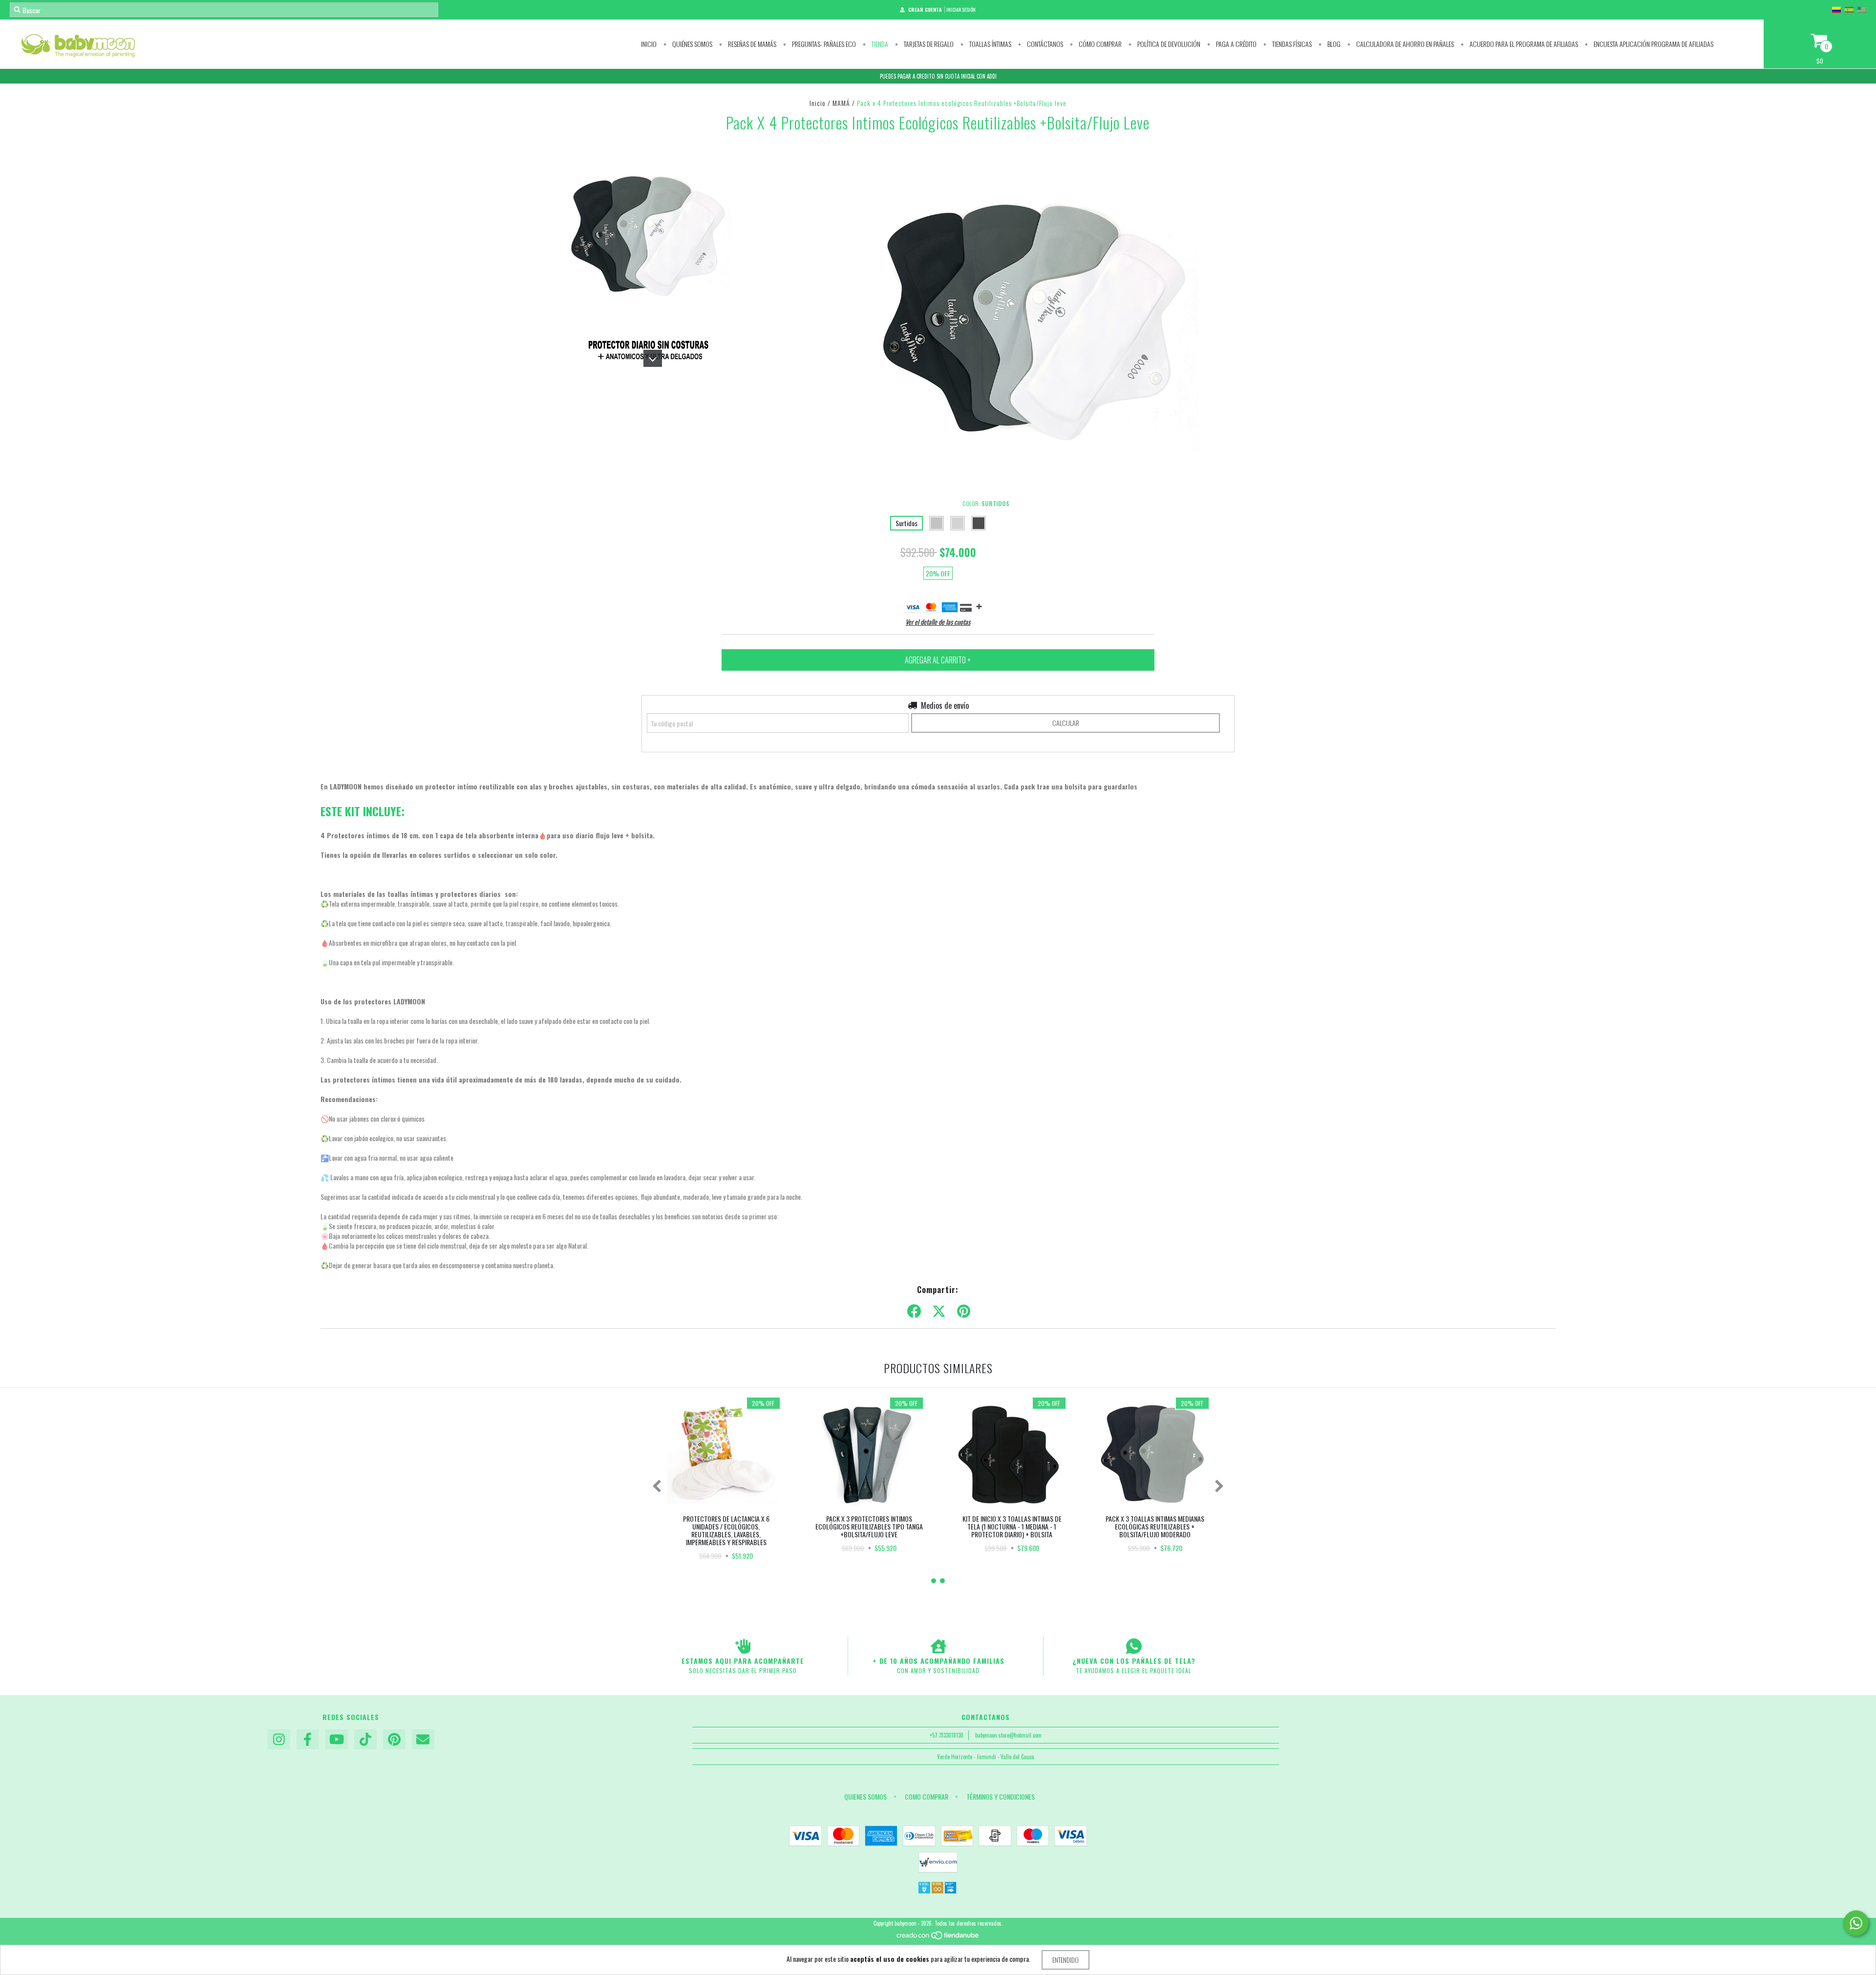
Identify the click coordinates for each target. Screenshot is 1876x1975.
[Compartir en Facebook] (914, 1311)
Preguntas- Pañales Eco (823, 44)
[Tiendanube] (938, 1937)
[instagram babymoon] (279, 1740)
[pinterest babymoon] (394, 1740)
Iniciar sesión (961, 10)
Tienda (879, 44)
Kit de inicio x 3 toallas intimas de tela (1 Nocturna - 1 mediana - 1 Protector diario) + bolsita (1012, 1526)
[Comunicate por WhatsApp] (1856, 1923)
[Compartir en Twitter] (939, 1311)
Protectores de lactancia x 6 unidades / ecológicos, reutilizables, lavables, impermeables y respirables (726, 1530)
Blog (1333, 44)
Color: (986, 503)
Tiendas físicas (1291, 44)
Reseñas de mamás (751, 44)
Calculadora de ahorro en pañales (1404, 44)
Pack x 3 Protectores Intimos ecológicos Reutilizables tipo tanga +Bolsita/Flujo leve (869, 1526)
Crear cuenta (925, 10)
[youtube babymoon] (337, 1740)
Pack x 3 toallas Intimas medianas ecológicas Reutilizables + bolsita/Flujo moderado (1155, 1526)
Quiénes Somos (692, 44)
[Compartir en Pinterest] (964, 1311)
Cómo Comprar (1099, 44)
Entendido (1066, 1960)
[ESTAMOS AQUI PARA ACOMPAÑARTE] (743, 1646)
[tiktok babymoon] (365, 1740)
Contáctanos (1044, 44)
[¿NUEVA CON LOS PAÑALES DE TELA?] (1134, 1646)
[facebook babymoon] (308, 1740)
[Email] (423, 1740)
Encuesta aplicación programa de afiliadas (1653, 44)
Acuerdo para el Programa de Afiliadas (1523, 44)
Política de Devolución (1168, 44)
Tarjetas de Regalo (928, 44)
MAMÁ (841, 103)
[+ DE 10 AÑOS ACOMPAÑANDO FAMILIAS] (938, 1646)
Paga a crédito (1236, 44)
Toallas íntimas (990, 44)
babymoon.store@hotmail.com (1008, 1735)
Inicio (649, 44)
